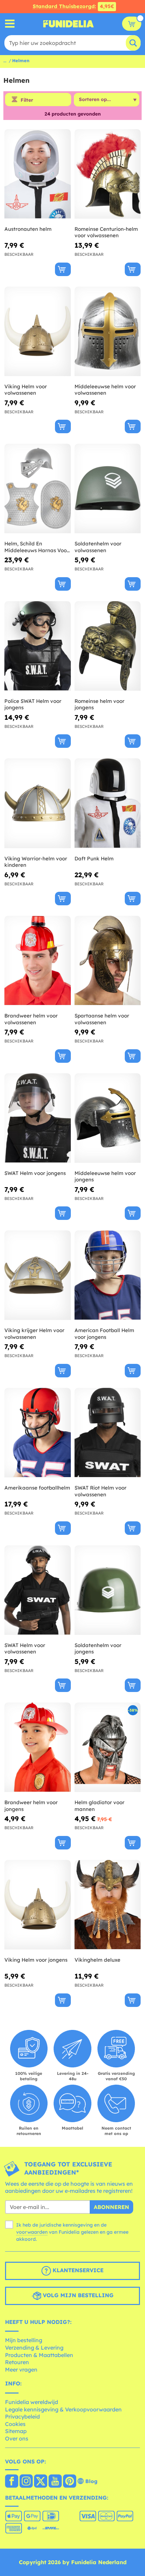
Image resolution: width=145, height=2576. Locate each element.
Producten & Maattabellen (39, 2355)
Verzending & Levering (34, 2348)
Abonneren (111, 2207)
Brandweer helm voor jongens (31, 1806)
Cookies (15, 2424)
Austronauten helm (28, 229)
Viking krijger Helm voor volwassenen (34, 1334)
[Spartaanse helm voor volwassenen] (108, 961)
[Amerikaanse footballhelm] (38, 1433)
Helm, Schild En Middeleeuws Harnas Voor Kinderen (37, 547)
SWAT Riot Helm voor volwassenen (100, 1491)
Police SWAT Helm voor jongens (33, 704)
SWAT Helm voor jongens (35, 1173)
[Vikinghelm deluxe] (108, 1905)
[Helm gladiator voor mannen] (108, 1747)
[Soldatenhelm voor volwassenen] (108, 489)
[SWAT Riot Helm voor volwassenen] (108, 1433)
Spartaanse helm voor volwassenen (102, 1019)
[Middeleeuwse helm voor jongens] (108, 1118)
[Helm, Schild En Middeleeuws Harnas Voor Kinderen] (38, 489)
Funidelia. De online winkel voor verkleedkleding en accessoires (68, 24)
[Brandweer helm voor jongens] (38, 1747)
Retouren (17, 2362)
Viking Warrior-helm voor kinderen (36, 862)
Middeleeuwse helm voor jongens (105, 1176)
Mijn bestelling (24, 2340)
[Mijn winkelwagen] (132, 24)
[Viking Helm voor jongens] (38, 1905)
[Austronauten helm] (38, 174)
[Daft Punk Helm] (108, 803)
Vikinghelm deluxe (97, 1960)
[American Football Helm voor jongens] (108, 1275)
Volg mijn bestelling (77, 2295)
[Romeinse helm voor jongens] (108, 646)
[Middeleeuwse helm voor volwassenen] (108, 332)
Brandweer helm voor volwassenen (31, 1019)
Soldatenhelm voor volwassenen (98, 547)
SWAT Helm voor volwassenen (25, 1649)
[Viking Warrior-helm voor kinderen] (38, 803)
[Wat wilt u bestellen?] (10, 24)
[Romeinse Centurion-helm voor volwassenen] (108, 174)
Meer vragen (21, 2370)
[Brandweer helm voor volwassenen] (38, 961)
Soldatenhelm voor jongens (98, 1649)
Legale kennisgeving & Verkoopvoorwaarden (63, 2409)
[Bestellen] (63, 269)
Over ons (17, 2438)
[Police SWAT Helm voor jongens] (38, 646)
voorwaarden (32, 2232)
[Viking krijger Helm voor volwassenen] (38, 1275)
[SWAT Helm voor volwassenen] (38, 1590)
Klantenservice (77, 2270)
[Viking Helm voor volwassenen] (38, 332)
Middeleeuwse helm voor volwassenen (105, 390)
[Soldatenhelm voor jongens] (108, 1590)
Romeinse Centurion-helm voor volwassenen (106, 232)
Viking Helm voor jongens (36, 1960)
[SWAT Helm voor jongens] (38, 1118)
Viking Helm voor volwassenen (26, 390)
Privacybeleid (22, 2416)
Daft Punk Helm (94, 858)
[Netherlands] (12, 2482)
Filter (27, 100)
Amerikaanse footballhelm (37, 1488)
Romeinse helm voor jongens (99, 704)
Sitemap (16, 2431)
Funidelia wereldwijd (32, 2402)
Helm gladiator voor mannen (99, 1806)
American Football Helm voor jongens (104, 1334)
